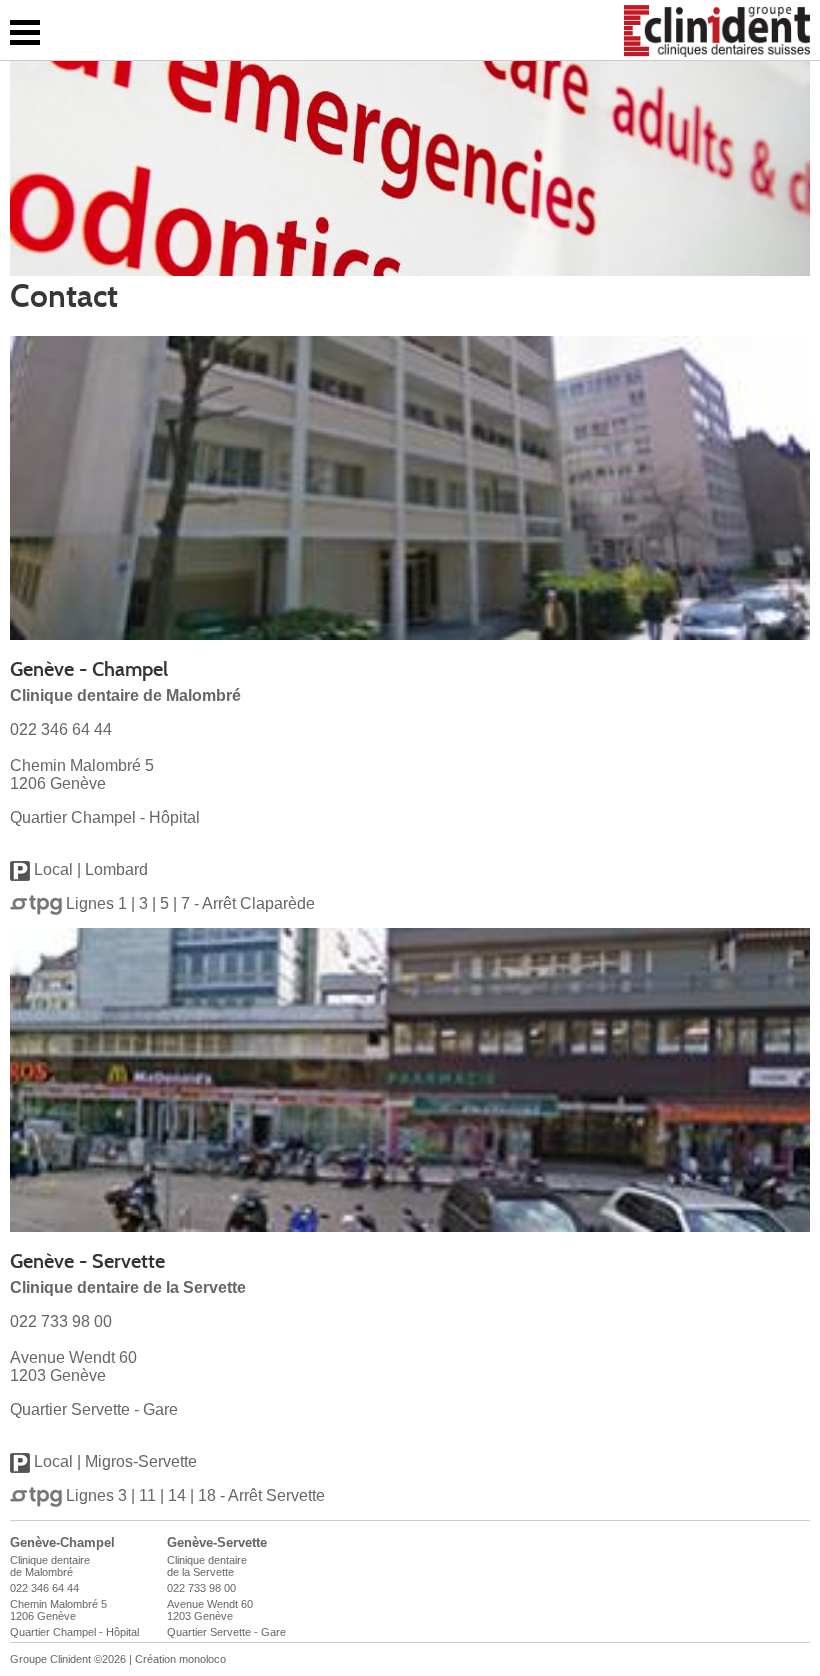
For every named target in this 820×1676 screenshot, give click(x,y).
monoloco (202, 1659)
